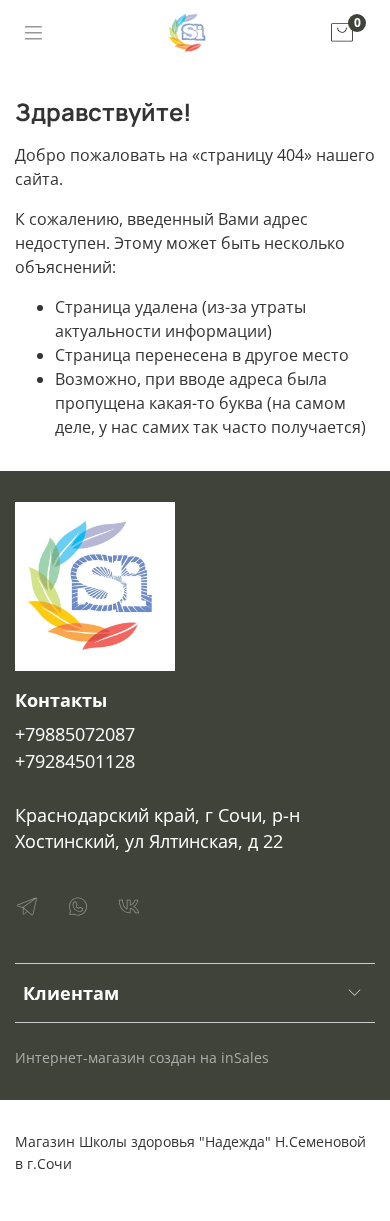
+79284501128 (75, 761)
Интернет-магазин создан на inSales (142, 1057)
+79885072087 (75, 734)
